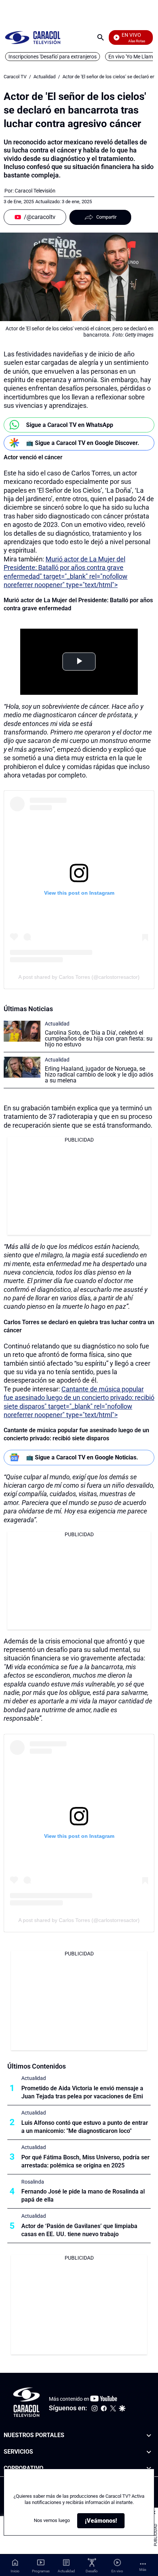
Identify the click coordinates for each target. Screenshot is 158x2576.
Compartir (106, 217)
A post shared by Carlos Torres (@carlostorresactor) (79, 977)
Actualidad (44, 77)
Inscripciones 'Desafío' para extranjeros (53, 57)
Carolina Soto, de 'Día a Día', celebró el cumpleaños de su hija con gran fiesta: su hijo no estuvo (99, 1039)
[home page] (33, 37)
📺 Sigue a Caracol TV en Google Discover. (83, 443)
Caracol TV (15, 77)
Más (143, 2570)
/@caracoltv (40, 217)
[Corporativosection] (149, 2469)
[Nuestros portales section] (149, 2435)
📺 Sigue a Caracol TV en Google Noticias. (82, 1457)
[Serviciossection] (149, 2452)
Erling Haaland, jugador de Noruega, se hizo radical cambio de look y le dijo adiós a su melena (99, 1075)
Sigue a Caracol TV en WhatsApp (70, 425)
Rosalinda (33, 2182)
